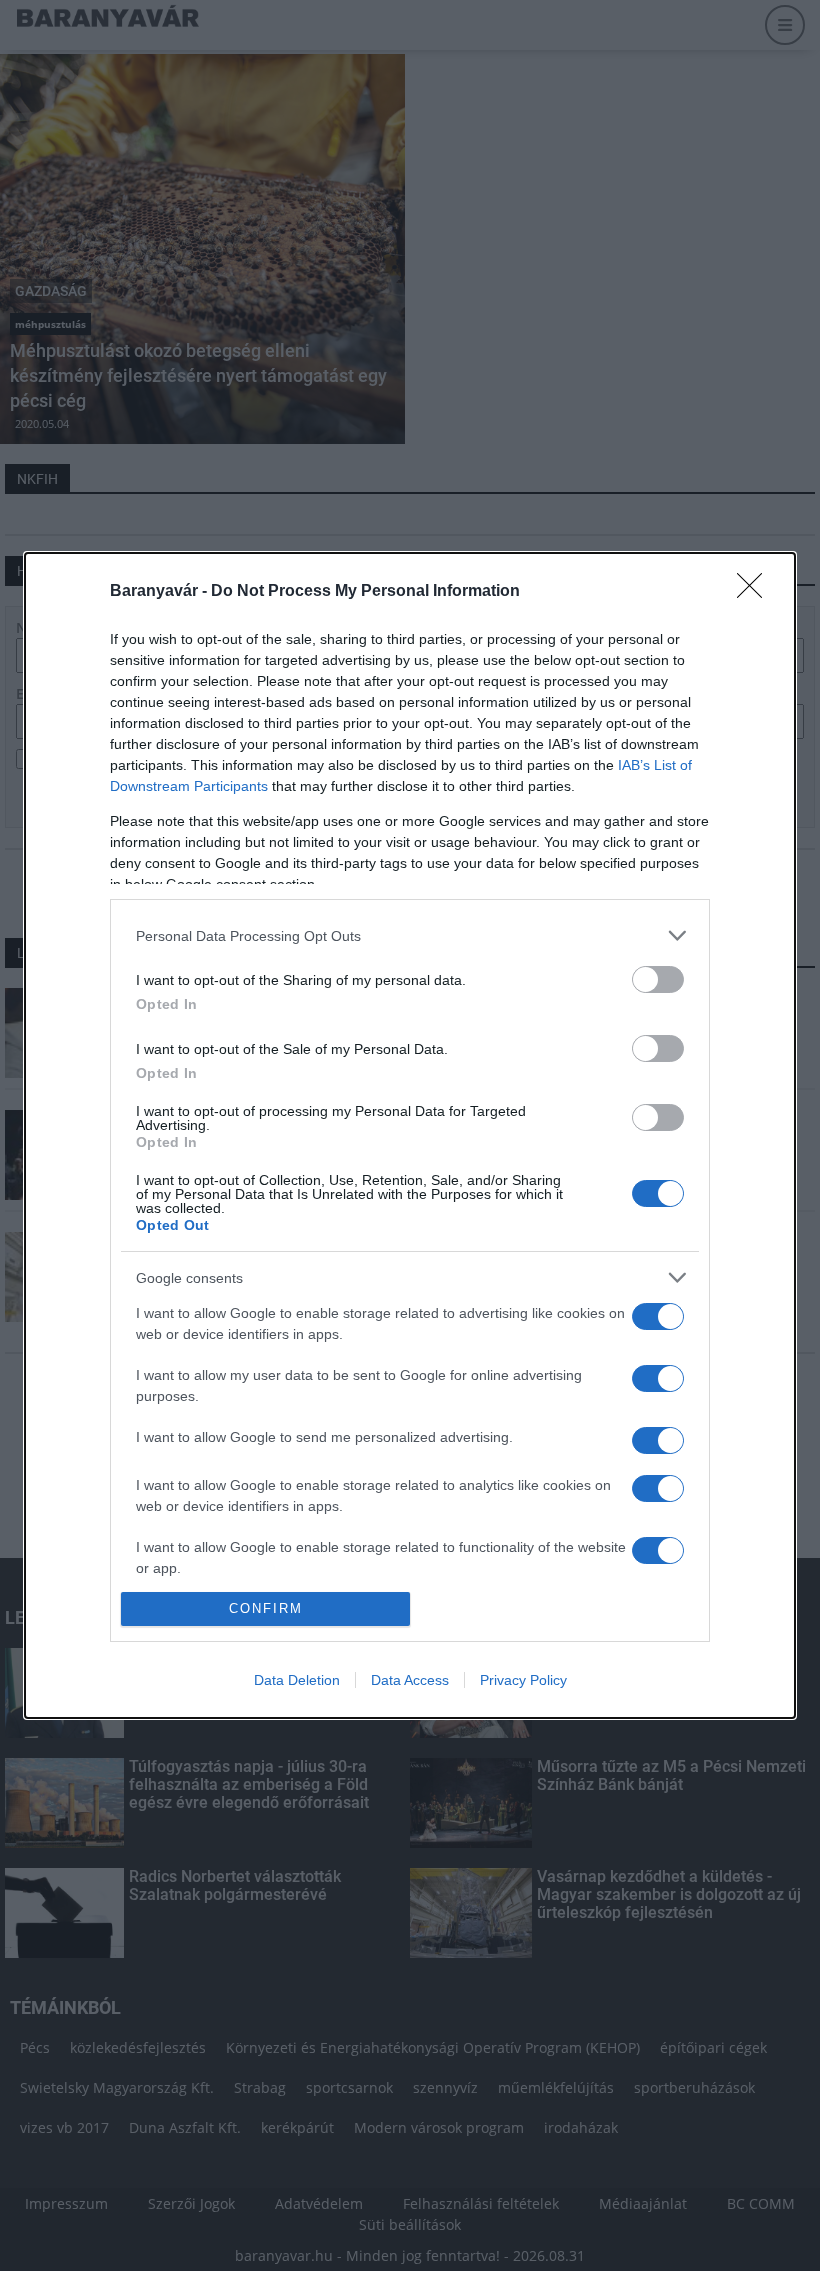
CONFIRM (266, 1608)
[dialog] (410, 1135)
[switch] (658, 979)
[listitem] (410, 935)
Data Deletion (297, 1680)
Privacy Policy (523, 1680)
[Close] (756, 592)
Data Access (410, 1680)
